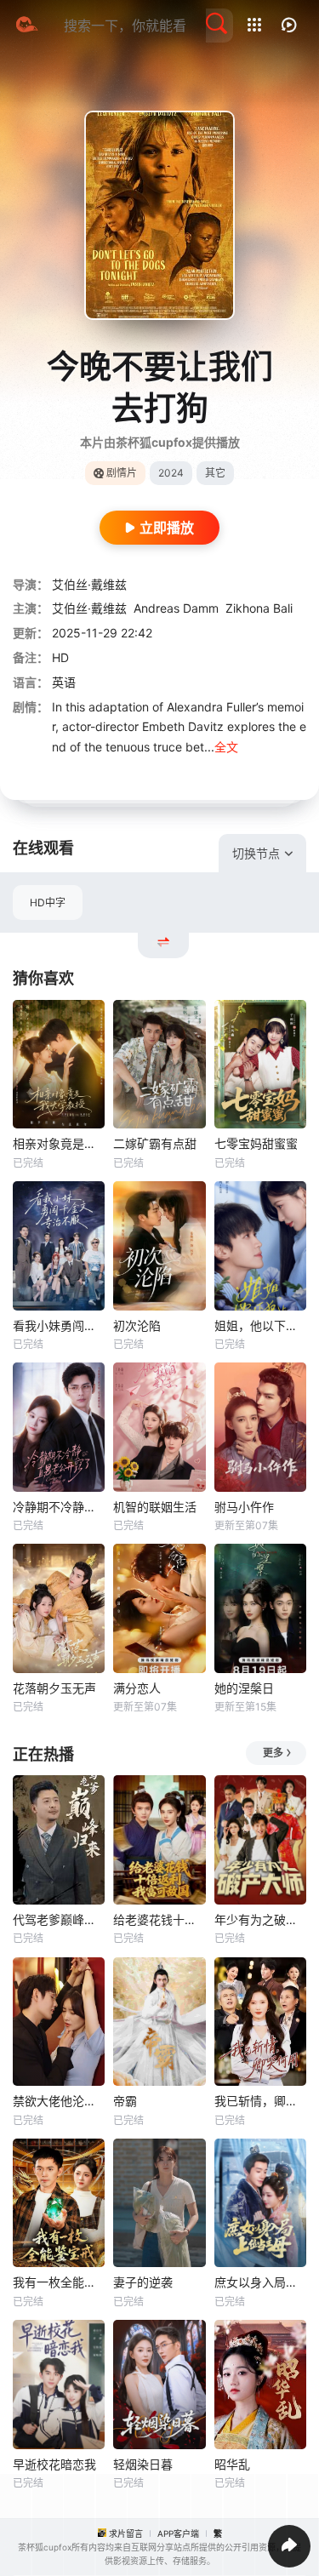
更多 (273, 1753)
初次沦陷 (137, 1325)
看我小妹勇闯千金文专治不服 (59, 1325)
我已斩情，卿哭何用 (260, 2101)
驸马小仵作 (244, 1507)
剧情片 (122, 473)
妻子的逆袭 (143, 2282)
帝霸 (125, 2101)
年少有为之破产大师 (260, 1919)
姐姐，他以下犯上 (260, 1325)
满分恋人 (137, 1688)
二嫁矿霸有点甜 (155, 1143)
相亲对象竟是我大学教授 (59, 1143)
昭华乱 (232, 2464)
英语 (64, 682)
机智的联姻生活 (155, 1507)
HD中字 (48, 902)
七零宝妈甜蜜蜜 (256, 1143)
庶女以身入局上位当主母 (260, 2282)
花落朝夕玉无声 (54, 1688)
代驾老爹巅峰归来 (59, 1919)
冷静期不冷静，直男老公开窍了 (59, 1507)
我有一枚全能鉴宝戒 (59, 2282)
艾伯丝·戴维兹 (89, 584)
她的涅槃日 (244, 1688)
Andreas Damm (176, 608)
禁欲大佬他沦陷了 (59, 2101)
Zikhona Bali (259, 608)
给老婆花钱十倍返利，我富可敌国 (159, 1919)
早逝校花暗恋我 (54, 2464)
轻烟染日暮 (143, 2464)
